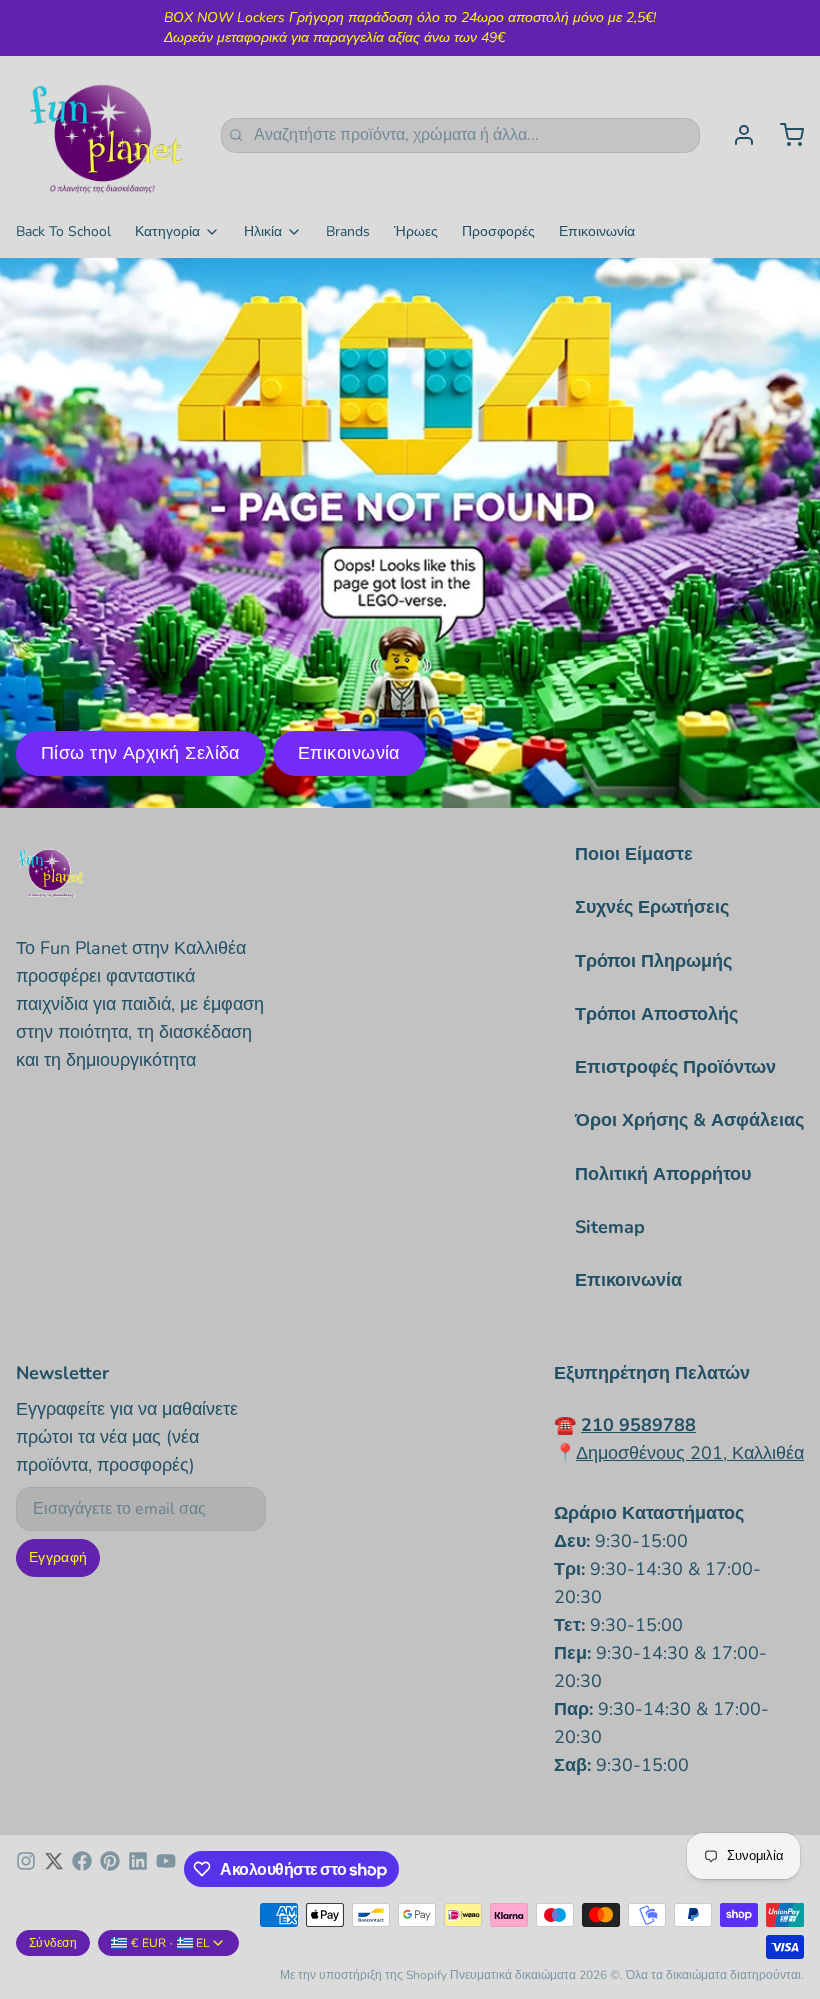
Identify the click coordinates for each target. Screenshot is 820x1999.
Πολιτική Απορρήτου (663, 1174)
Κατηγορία (167, 231)
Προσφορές (498, 231)
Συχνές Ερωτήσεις (652, 907)
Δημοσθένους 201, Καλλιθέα (690, 1453)
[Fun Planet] (106, 135)
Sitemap (610, 1227)
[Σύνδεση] (736, 135)
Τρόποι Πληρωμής (653, 961)
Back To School (63, 231)
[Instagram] (26, 1869)
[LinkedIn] (138, 1869)
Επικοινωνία (597, 231)
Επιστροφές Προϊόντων (675, 1067)
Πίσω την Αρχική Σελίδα (140, 753)
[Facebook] (82, 1869)
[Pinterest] (110, 1869)
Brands (348, 231)
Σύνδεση (53, 1943)
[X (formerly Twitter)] (54, 1869)
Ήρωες (416, 231)
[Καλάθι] (784, 135)
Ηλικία (263, 231)
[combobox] (460, 135)
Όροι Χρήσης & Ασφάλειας (689, 1120)
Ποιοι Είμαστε (634, 854)
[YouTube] (166, 1869)
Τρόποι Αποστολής (656, 1014)
